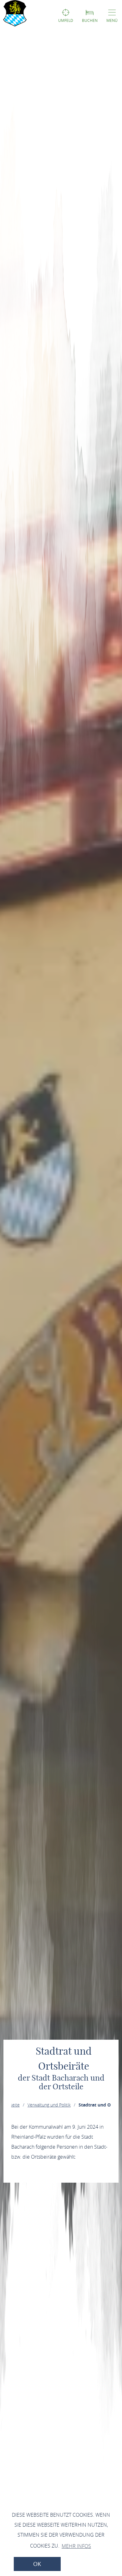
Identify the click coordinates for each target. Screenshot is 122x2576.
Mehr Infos (76, 2546)
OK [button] (37, 2564)
